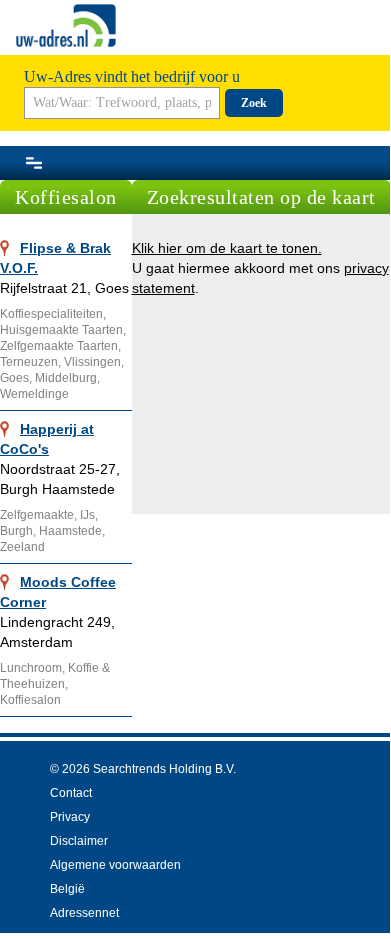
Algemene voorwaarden (115, 865)
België (67, 889)
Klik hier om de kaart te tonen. (227, 248)
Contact (71, 793)
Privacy (70, 817)
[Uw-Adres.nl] (66, 25)
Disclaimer (79, 841)
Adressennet (84, 913)
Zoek (254, 103)
